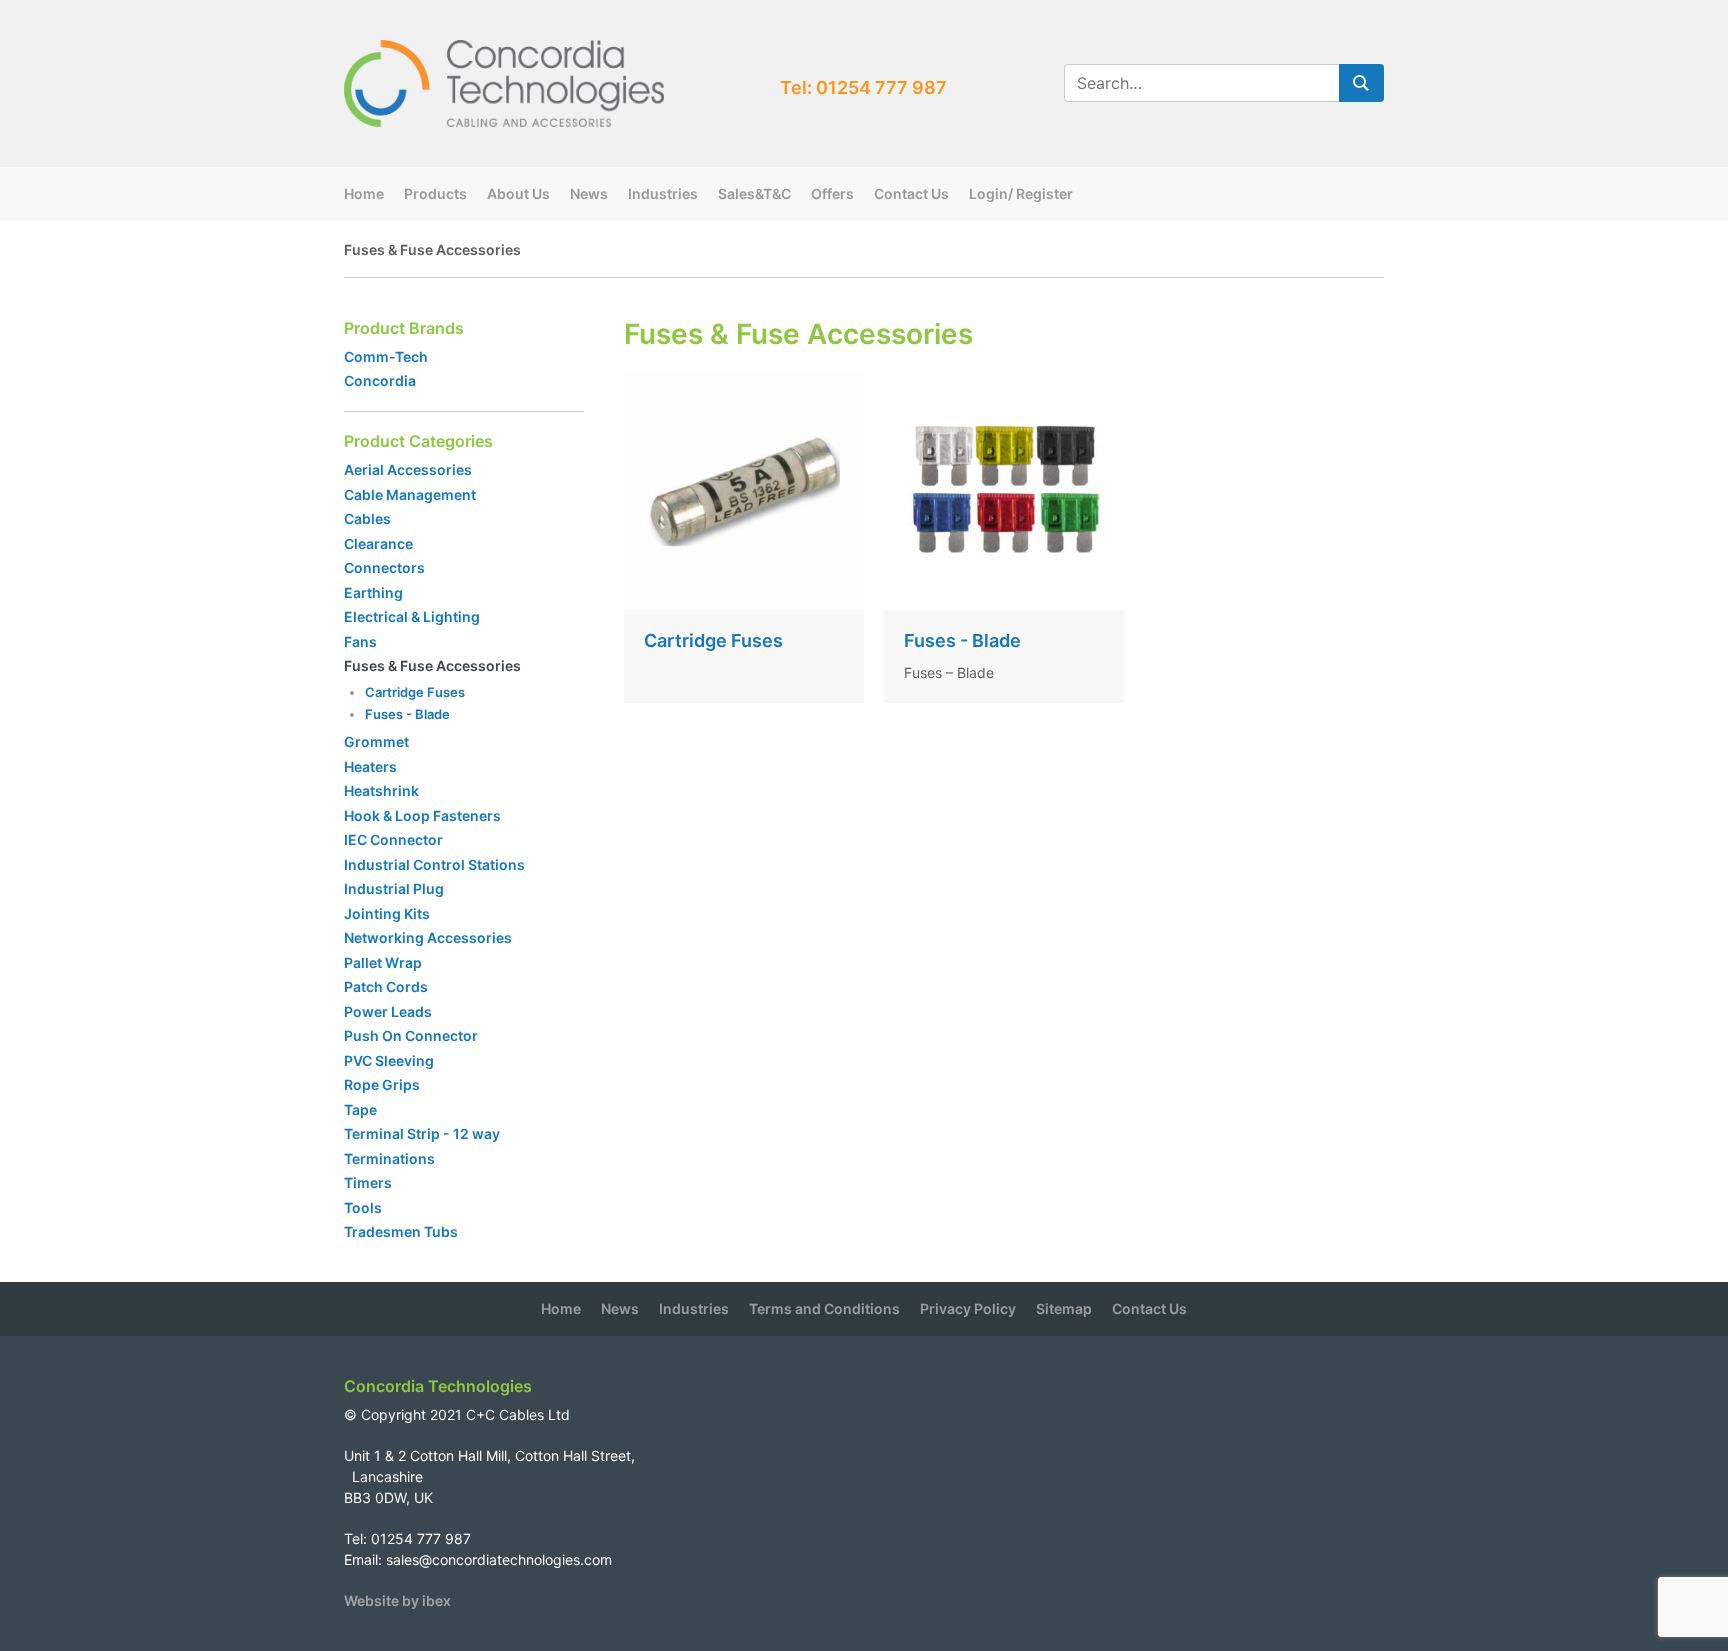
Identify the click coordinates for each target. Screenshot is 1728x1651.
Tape (360, 1109)
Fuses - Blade (407, 714)
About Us (518, 193)
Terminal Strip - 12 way (422, 1133)
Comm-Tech (386, 356)
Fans (360, 641)
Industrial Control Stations (434, 864)
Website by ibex (397, 1600)
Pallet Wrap (384, 962)
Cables (367, 518)
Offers (832, 193)
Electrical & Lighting (412, 616)
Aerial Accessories (408, 469)
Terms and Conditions (824, 1308)
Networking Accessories (428, 937)
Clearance (378, 543)
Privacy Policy (968, 1308)
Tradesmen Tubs (401, 1231)
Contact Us (911, 193)
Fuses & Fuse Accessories (432, 665)
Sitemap (1064, 1308)
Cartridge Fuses (415, 692)
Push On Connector (411, 1035)
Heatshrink (381, 790)
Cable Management (410, 494)
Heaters (370, 766)
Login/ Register (1021, 193)
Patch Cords (386, 986)
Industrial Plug (394, 888)
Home (364, 193)
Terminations (389, 1158)
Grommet (376, 741)
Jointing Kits (387, 913)
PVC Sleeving (389, 1060)
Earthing (373, 592)
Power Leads (388, 1011)
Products (435, 193)
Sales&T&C (754, 193)
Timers (368, 1182)
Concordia (380, 380)
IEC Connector (393, 839)
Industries (663, 193)
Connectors (384, 567)
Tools (363, 1207)
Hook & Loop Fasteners (422, 815)
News (589, 193)
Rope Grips (382, 1084)
